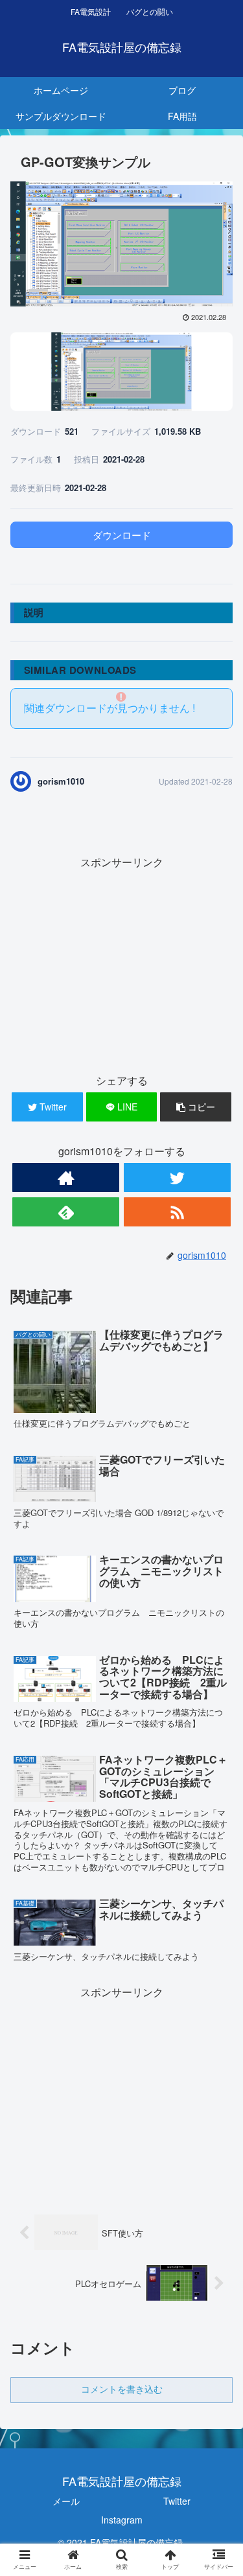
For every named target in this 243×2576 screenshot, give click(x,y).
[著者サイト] (66, 1178)
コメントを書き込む (122, 2389)
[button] (217, 1664)
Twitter (177, 2501)
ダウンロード (122, 535)
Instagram (122, 2520)
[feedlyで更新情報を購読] (66, 1212)
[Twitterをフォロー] (177, 1178)
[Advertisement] (121, 963)
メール (66, 2501)
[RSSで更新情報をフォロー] (177, 1212)
